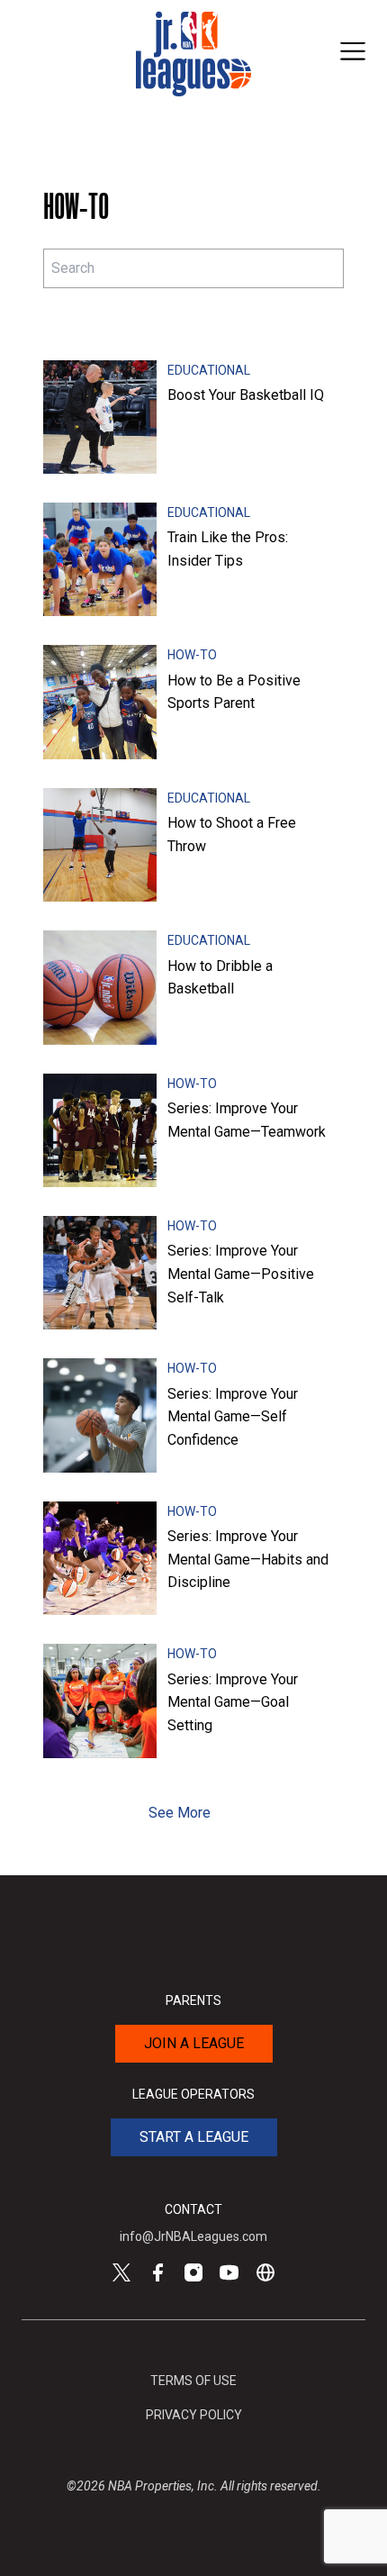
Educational (209, 370)
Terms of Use (193, 2381)
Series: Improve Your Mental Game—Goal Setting (233, 1702)
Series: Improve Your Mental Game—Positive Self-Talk (241, 1274)
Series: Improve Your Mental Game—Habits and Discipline (248, 1559)
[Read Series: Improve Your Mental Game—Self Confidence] (100, 1415)
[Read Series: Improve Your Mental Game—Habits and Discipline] (100, 1558)
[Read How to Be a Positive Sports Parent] (100, 702)
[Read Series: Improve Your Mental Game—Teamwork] (100, 1130)
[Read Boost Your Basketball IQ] (100, 417)
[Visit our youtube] (229, 2272)
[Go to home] (193, 54)
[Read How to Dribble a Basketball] (100, 987)
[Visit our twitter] (121, 2272)
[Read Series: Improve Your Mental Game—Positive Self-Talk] (100, 1273)
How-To (192, 655)
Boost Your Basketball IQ (246, 395)
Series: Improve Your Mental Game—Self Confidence (233, 1417)
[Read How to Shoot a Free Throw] (100, 845)
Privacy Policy (194, 2415)
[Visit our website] (265, 2272)
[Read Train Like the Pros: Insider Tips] (100, 559)
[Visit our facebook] (157, 2272)
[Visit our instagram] (193, 2272)
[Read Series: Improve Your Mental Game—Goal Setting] (100, 1701)
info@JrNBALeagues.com (193, 2236)
